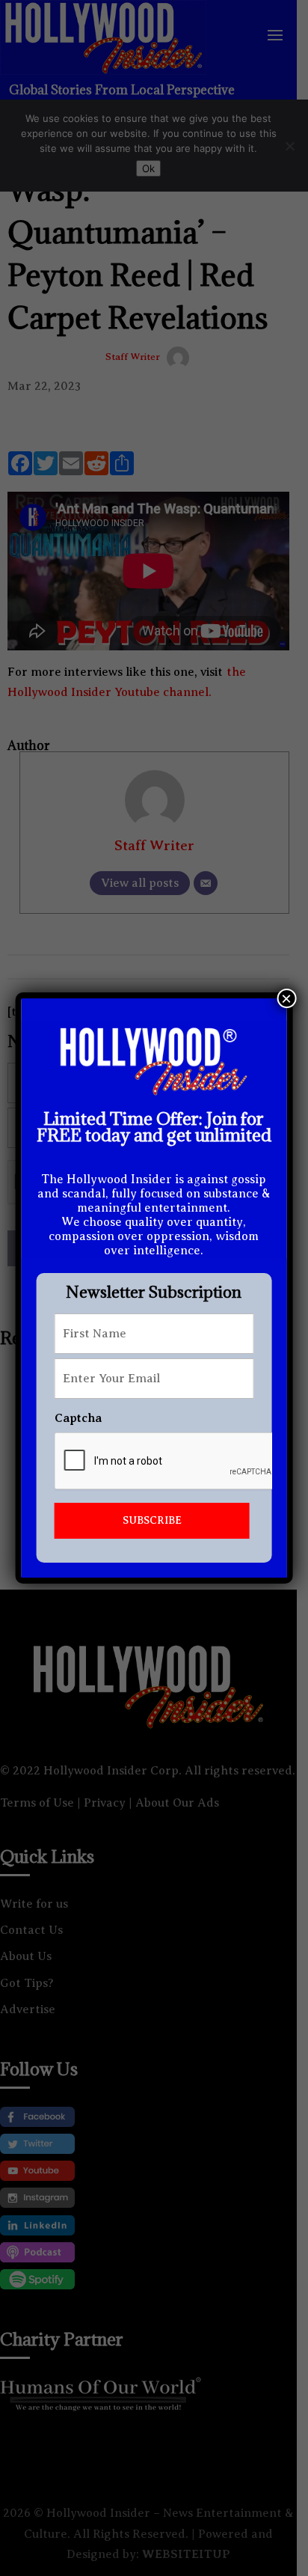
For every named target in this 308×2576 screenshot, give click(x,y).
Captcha (78, 1418)
